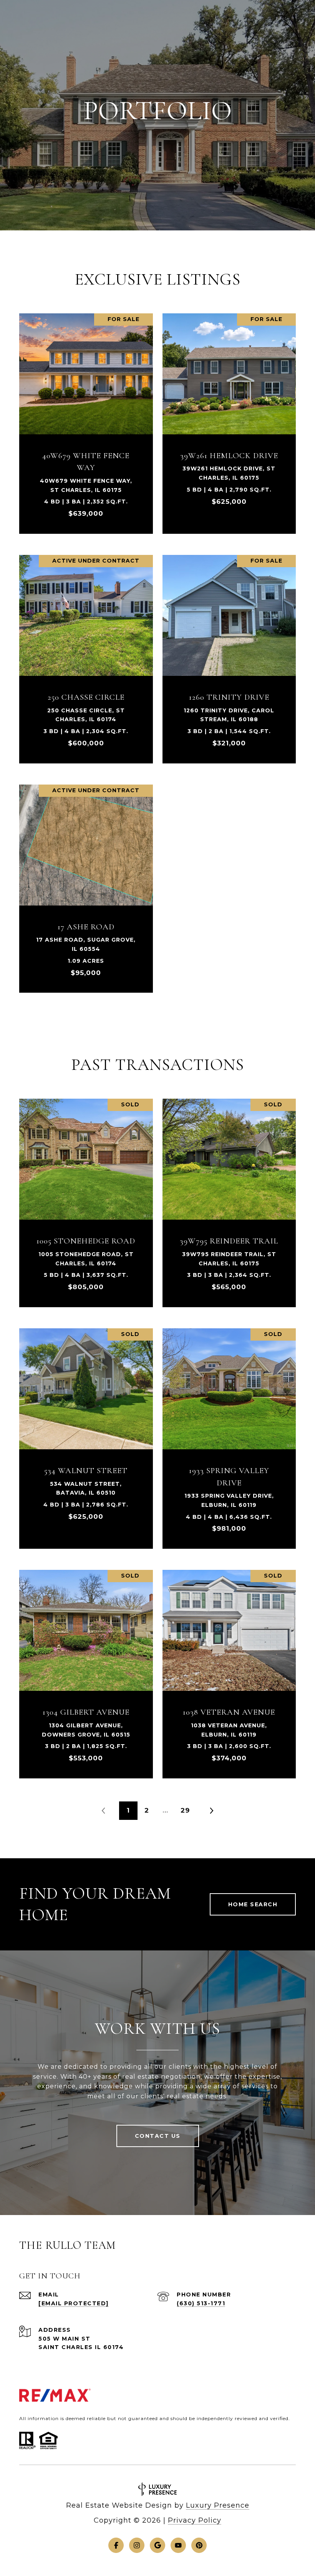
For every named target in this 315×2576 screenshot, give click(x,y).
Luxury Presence (218, 2505)
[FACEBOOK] (116, 2545)
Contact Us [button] (158, 2136)
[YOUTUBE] (178, 2545)
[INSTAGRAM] (137, 2545)
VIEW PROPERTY (86, 420)
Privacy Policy (195, 2520)
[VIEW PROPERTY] (86, 413)
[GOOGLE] (157, 2545)
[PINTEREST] (199, 2545)
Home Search (253, 1904)
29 (185, 1810)
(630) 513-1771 (201, 2303)
